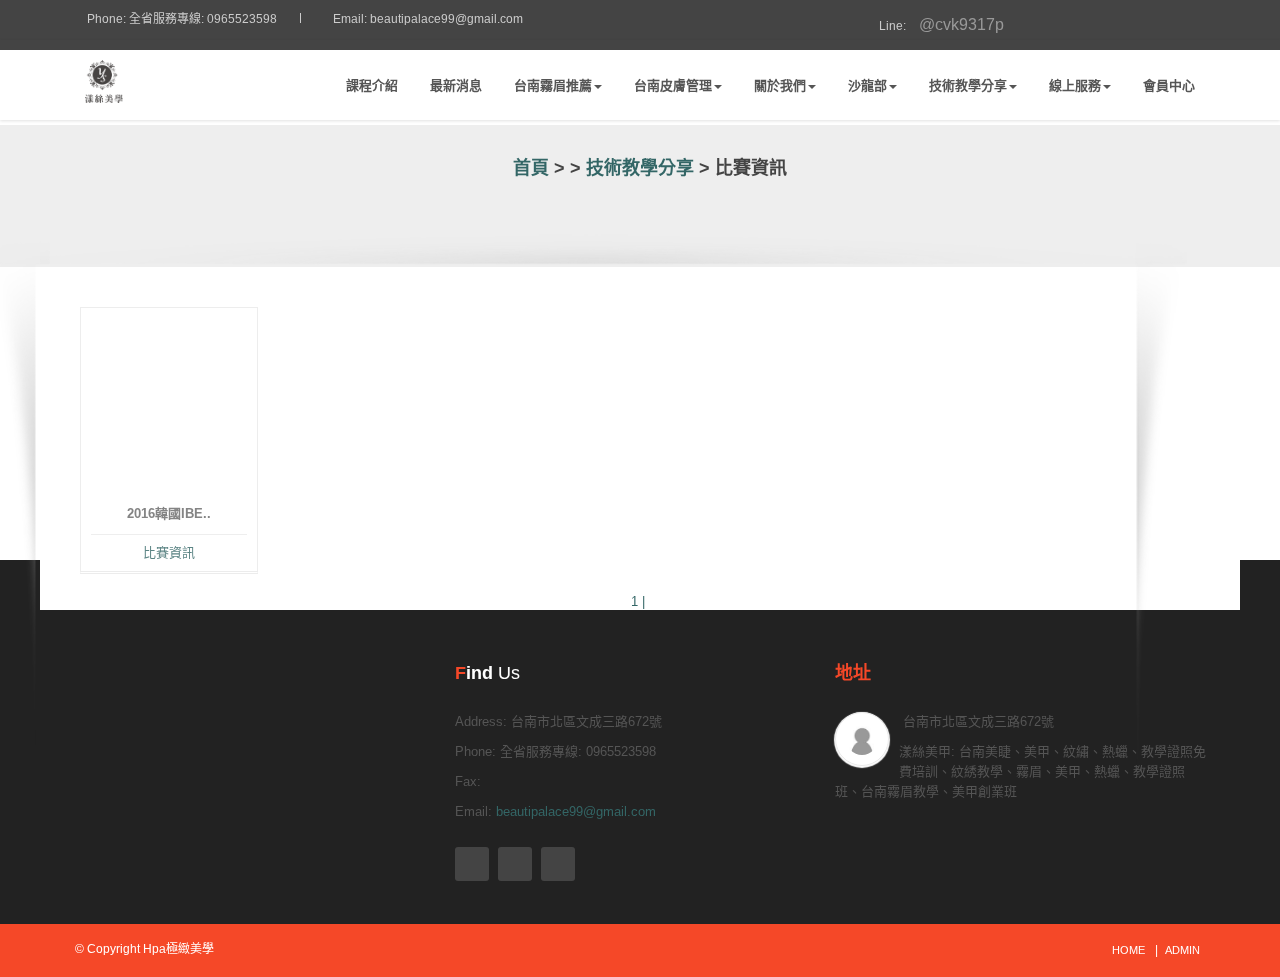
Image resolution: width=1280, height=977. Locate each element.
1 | (640, 601)
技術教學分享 (968, 85)
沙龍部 (867, 85)
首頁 (528, 168)
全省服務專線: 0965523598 (203, 19)
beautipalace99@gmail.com (446, 19)
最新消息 (456, 85)
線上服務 (1075, 85)
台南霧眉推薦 (553, 85)
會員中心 (1169, 85)
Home (1128, 950)
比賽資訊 (169, 552)
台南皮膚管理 (673, 85)
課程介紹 (372, 85)
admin (1182, 950)
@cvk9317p (935, 24)
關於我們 (780, 85)
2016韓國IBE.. (169, 513)
